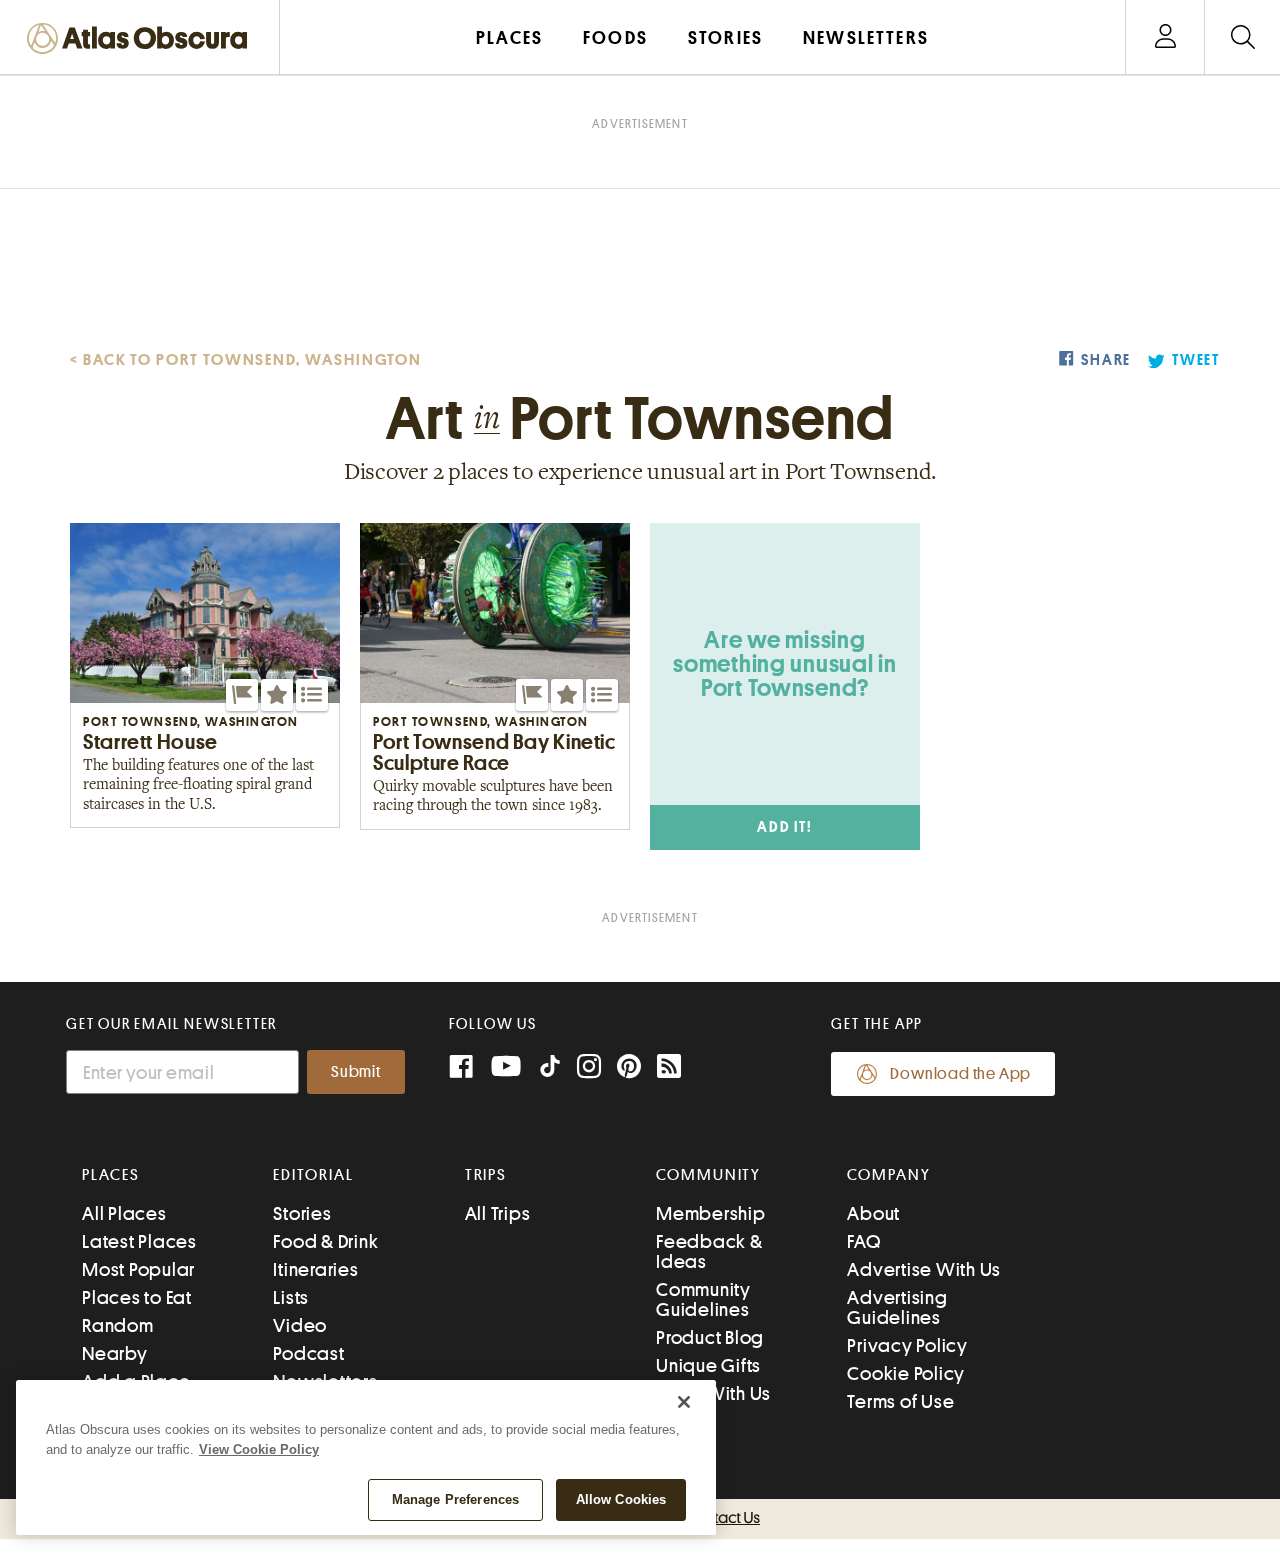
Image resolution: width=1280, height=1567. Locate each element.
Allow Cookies (621, 1499)
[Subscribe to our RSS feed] (669, 1068)
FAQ (863, 1241)
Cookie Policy (906, 1373)
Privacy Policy (907, 1345)
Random (118, 1325)
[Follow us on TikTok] (550, 1070)
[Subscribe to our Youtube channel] (506, 1068)
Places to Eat (137, 1297)
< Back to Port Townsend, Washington (246, 360)
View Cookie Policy (259, 1449)
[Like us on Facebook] (461, 1068)
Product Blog (710, 1337)
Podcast (308, 1353)
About (873, 1213)
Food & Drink (325, 1241)
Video (300, 1325)
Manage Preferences (455, 1499)
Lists (291, 1297)
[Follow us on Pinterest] (629, 1068)
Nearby (115, 1353)
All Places (124, 1213)
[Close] (684, 1402)
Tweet (1196, 360)
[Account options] (1165, 37)
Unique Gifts (708, 1365)
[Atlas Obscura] (142, 39)
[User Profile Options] (1165, 37)
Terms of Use (900, 1401)
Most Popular (138, 1269)
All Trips (498, 1213)
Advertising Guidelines (897, 1307)
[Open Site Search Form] (1242, 37)
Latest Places (139, 1241)
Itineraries (315, 1269)
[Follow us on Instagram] (589, 1068)
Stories (302, 1213)
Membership (711, 1213)
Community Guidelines (703, 1299)
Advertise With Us (924, 1269)
